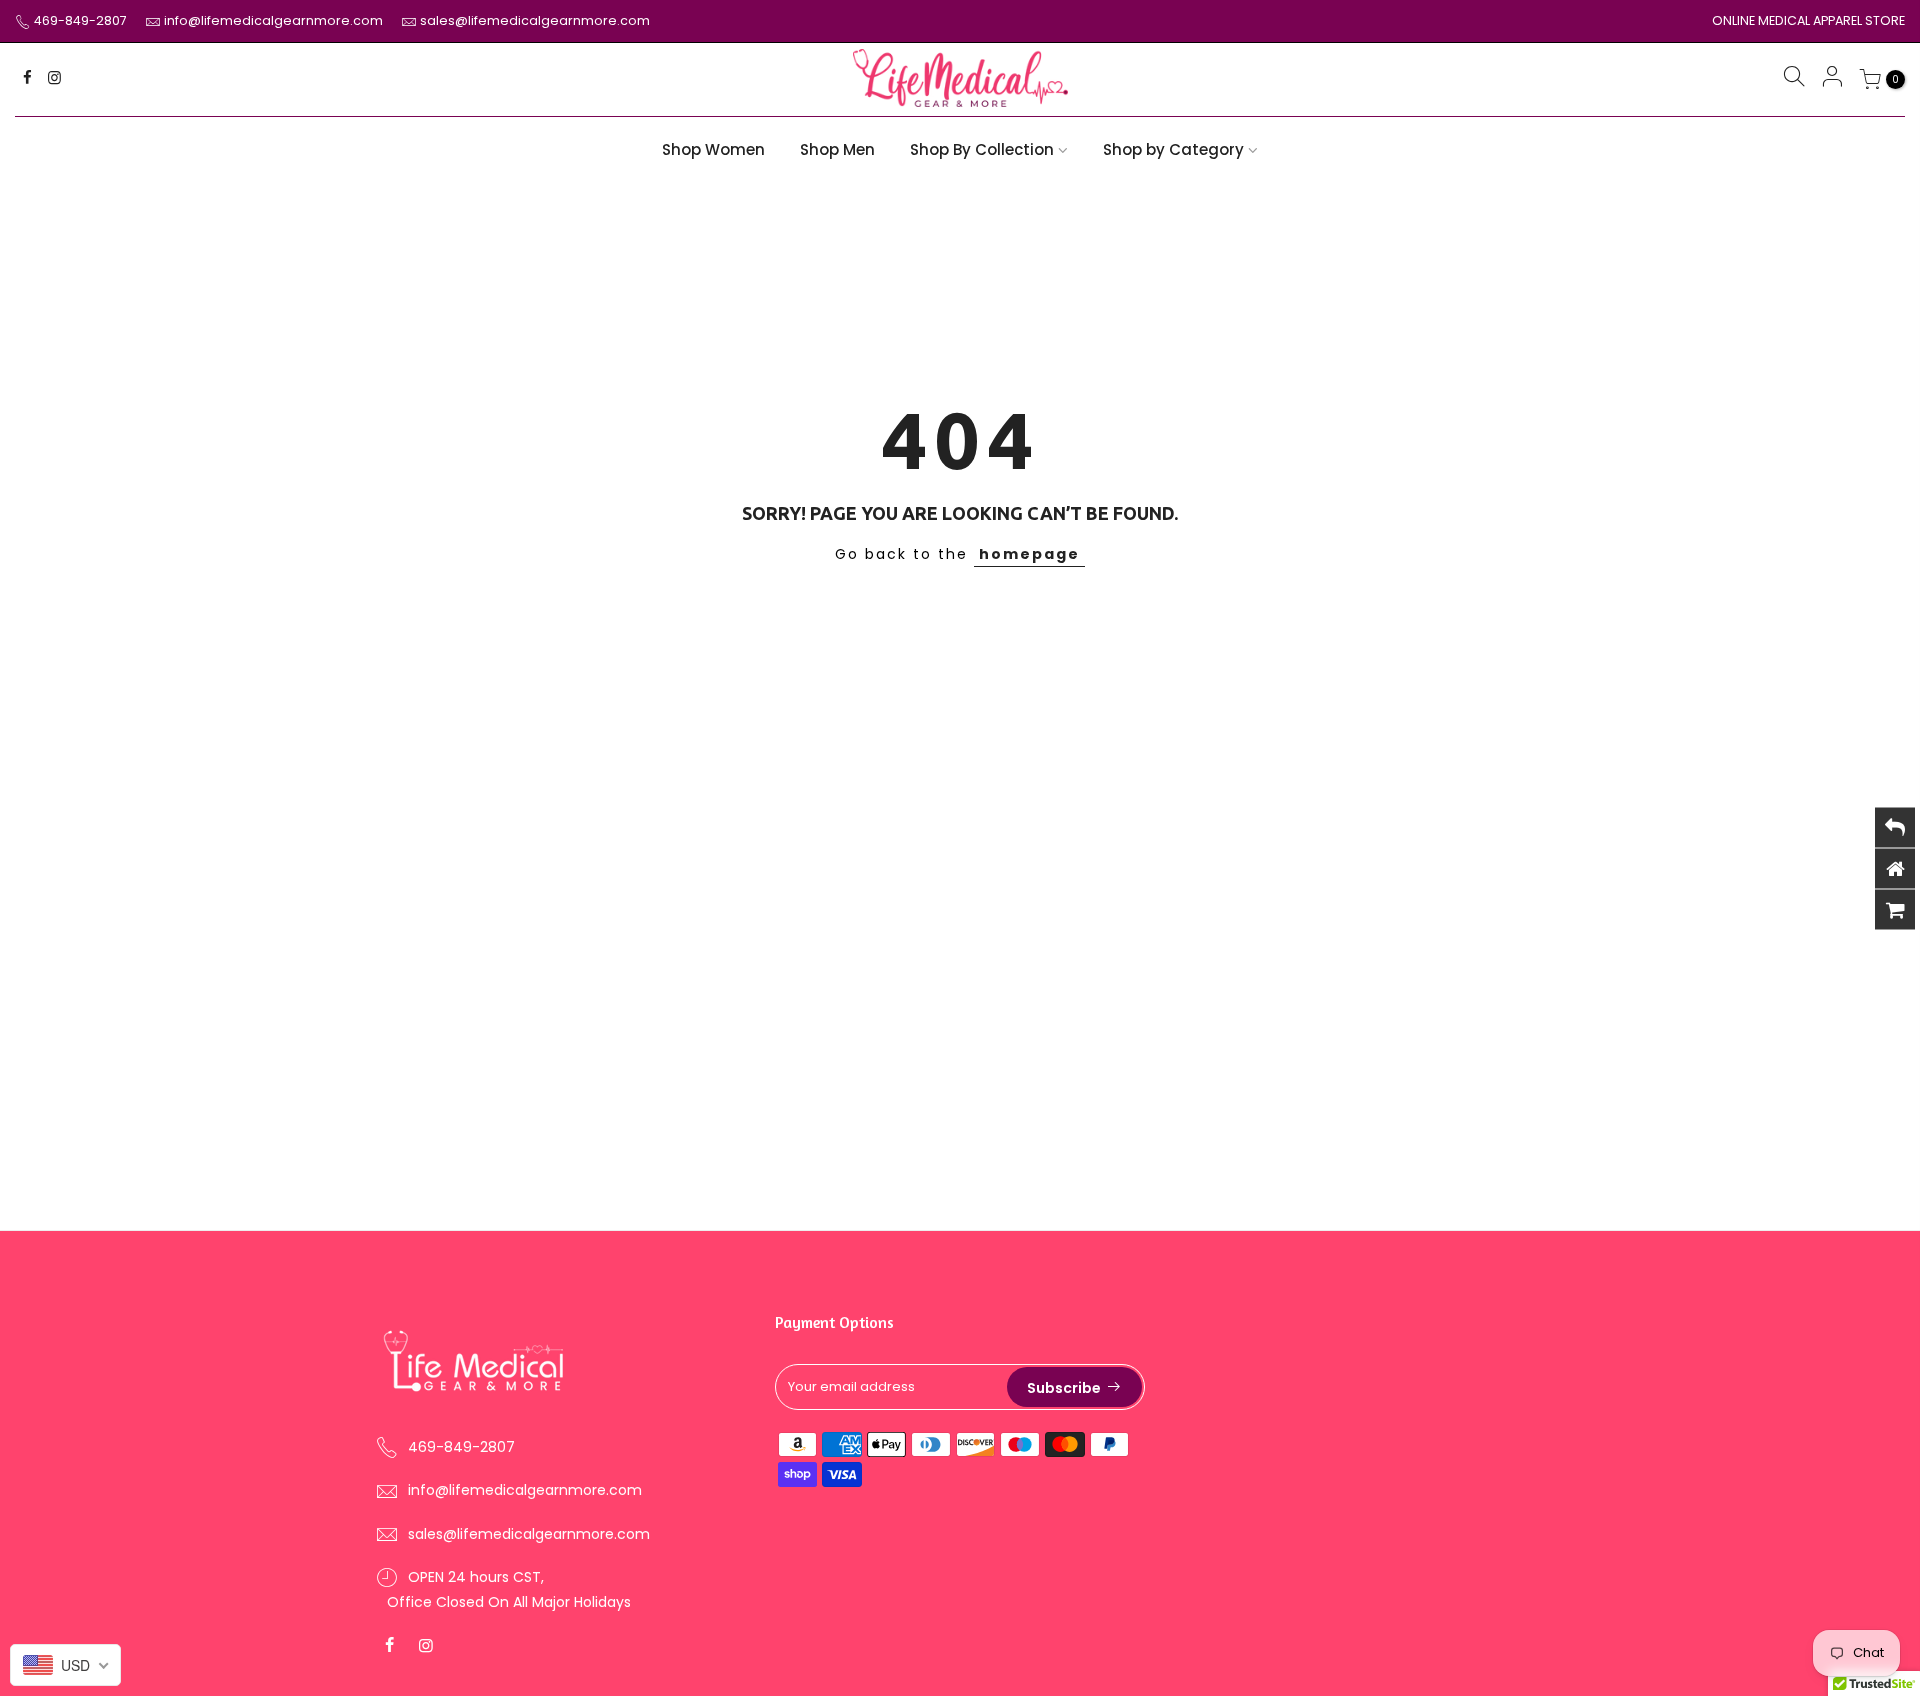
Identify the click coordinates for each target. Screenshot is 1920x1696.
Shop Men (837, 149)
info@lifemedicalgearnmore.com (275, 20)
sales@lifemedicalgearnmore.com (535, 20)
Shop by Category (1173, 149)
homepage (1029, 554)
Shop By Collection (982, 149)
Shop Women (713, 149)
